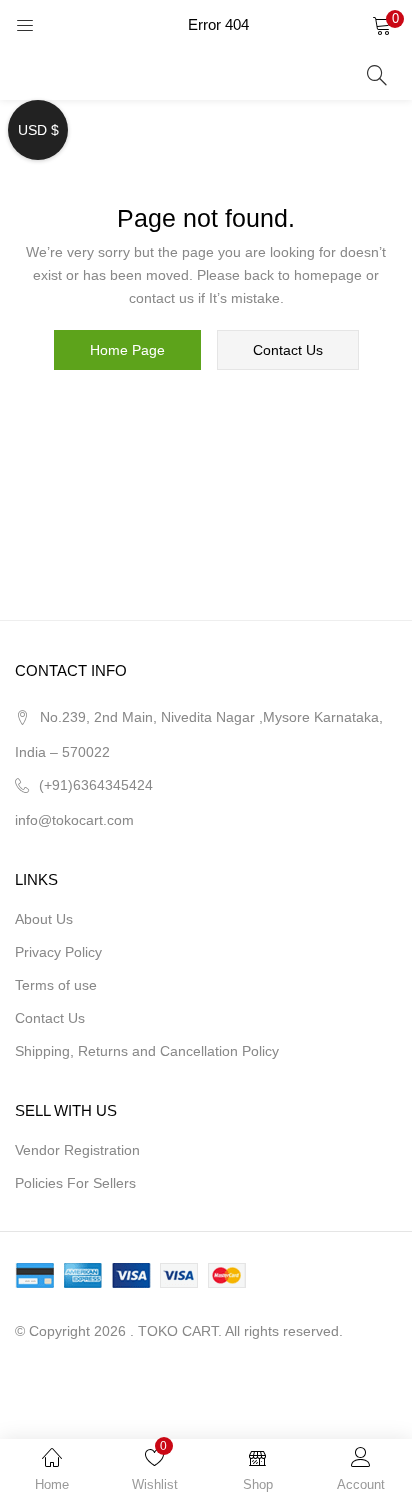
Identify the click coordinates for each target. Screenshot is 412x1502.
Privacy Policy (58, 952)
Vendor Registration (77, 1150)
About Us (44, 919)
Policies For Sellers (75, 1183)
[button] (382, 25)
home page (127, 350)
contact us (288, 350)
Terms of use (56, 985)
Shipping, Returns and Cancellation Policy (147, 1051)
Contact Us (50, 1018)
